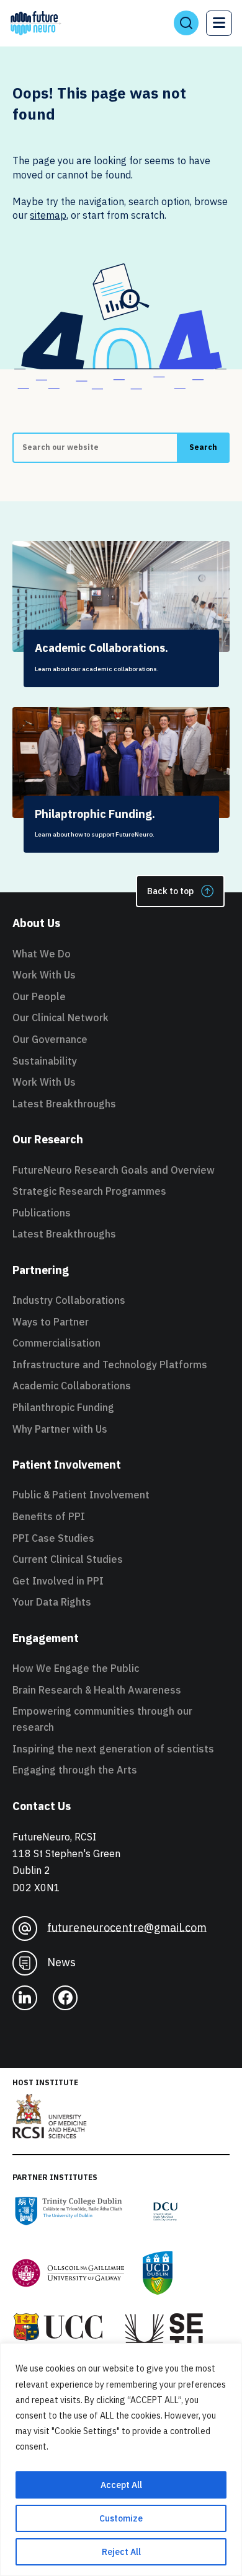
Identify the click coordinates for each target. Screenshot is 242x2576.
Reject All (121, 2552)
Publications (42, 1213)
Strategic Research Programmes (89, 1191)
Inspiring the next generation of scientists (113, 1749)
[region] (121, 2460)
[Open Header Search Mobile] (186, 23)
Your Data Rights (52, 1602)
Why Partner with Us (60, 1429)
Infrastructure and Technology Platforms (110, 1365)
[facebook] (65, 1998)
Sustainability (45, 1061)
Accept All (121, 2485)
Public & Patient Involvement (81, 1495)
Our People (39, 996)
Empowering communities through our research (102, 1719)
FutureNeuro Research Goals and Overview (114, 1170)
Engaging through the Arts (75, 1770)
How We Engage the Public (76, 1668)
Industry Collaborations (69, 1300)
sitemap (48, 215)
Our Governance (50, 1039)
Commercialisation (56, 1343)
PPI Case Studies (53, 1538)
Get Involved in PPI (58, 1581)
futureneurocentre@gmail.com (127, 1927)
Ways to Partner (51, 1322)
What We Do (42, 954)
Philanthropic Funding (63, 1407)
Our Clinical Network (60, 1018)
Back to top (170, 891)
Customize (121, 2518)
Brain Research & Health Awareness (97, 1690)
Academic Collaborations (72, 1386)
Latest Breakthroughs (64, 1104)
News (61, 1962)
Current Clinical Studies (68, 1559)
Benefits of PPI (49, 1516)
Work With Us (44, 975)
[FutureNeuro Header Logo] (36, 23)
